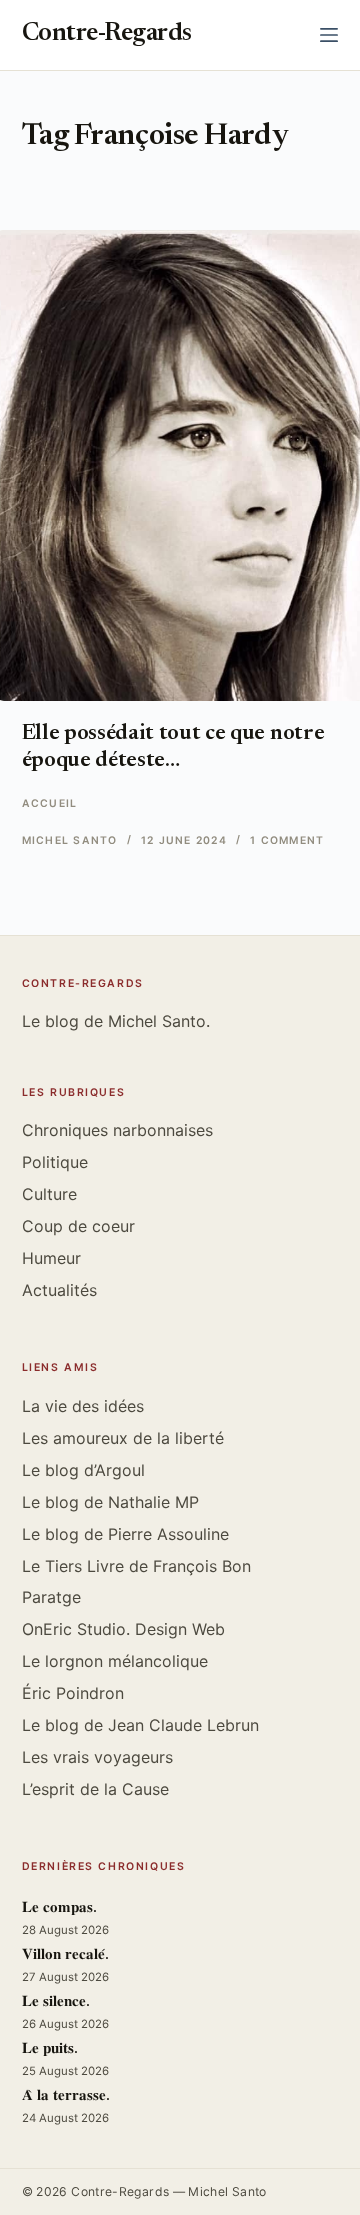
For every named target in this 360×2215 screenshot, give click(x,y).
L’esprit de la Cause (95, 1789)
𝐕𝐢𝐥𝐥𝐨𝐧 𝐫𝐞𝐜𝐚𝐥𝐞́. (65, 1955)
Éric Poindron (73, 1693)
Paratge (51, 1597)
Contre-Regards (107, 34)
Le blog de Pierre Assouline (125, 1534)
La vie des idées (83, 1406)
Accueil (50, 803)
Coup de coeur (78, 1226)
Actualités (59, 1290)
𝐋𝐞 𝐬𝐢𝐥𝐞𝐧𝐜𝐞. (56, 2002)
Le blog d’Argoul (83, 1470)
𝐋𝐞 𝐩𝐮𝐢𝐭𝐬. (50, 2049)
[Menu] (329, 35)
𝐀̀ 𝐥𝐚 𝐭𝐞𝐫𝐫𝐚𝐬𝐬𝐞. (66, 2096)
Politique (55, 1162)
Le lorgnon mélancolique (115, 1661)
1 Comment (287, 840)
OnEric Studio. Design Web (123, 1629)
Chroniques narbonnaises (117, 1130)
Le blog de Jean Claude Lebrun (140, 1725)
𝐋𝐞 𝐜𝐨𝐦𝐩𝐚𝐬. (59, 1908)
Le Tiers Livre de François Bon (136, 1566)
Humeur (51, 1258)
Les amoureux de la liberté (123, 1438)
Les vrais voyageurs (97, 1757)
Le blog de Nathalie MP (110, 1502)
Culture (49, 1194)
